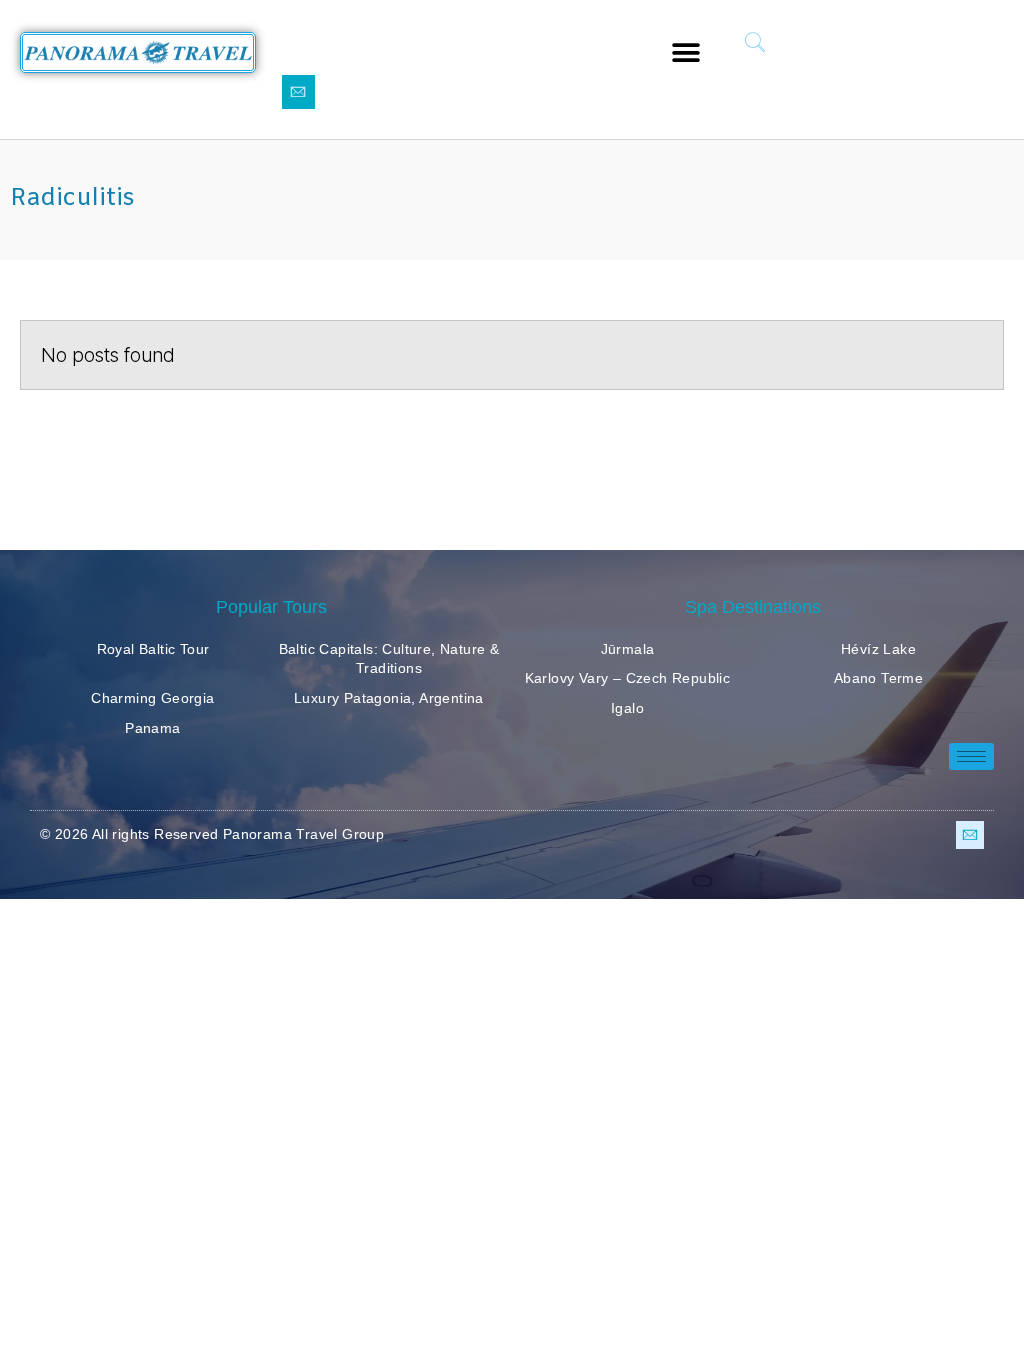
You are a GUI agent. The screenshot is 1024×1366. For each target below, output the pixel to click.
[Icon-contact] (299, 92)
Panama (152, 728)
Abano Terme (878, 678)
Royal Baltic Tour (153, 649)
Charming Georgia (152, 698)
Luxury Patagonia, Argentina (389, 698)
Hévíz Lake (878, 649)
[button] (686, 52)
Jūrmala (628, 649)
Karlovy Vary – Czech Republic (628, 678)
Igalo (627, 708)
